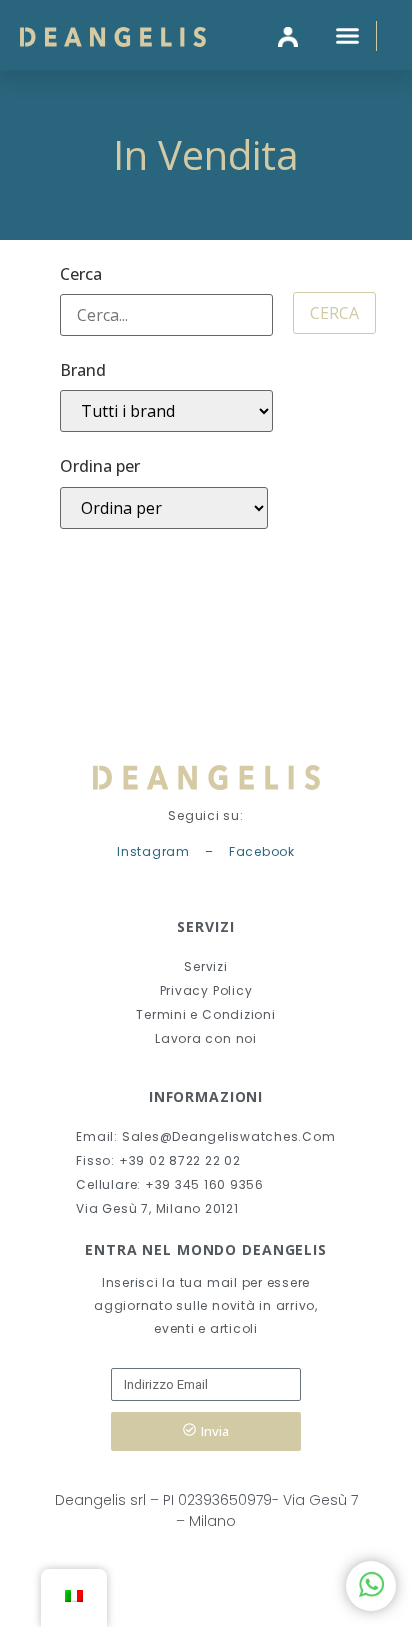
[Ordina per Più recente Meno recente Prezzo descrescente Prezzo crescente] (164, 508)
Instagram (153, 851)
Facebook (262, 851)
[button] (348, 35)
